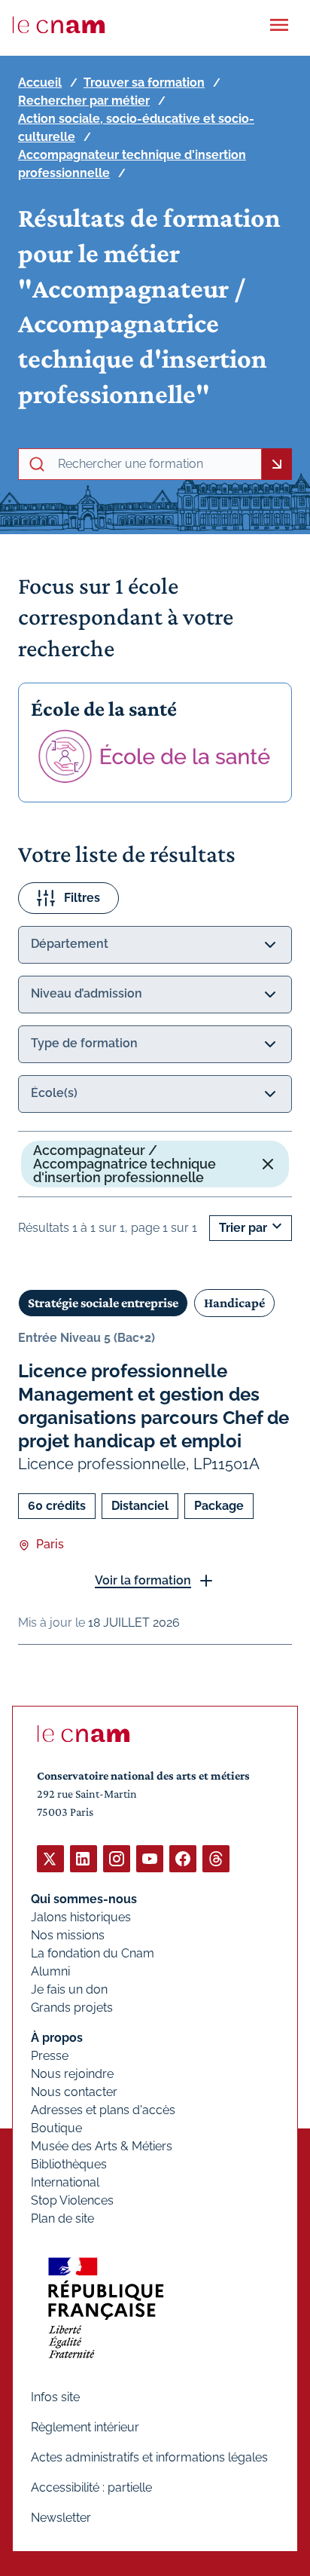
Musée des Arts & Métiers (102, 2146)
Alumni (50, 1971)
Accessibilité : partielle (91, 2487)
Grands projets (72, 2008)
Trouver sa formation (144, 83)
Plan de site (62, 2218)
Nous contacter (74, 2092)
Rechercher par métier (84, 101)
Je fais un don (69, 1989)
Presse (50, 2056)
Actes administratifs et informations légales (149, 2457)
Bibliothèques (69, 2164)
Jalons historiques (81, 1917)
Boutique (56, 2128)
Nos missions (68, 1935)
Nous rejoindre (72, 2074)
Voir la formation (143, 1580)
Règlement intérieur (85, 2427)
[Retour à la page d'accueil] (59, 25)
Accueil (40, 83)
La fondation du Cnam (93, 1953)
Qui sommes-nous (84, 1899)
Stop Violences (72, 2200)
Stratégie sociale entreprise (103, 1303)
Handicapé (234, 1303)
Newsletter (61, 2518)
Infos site (55, 2397)
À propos (57, 2038)
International (65, 2182)
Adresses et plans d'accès (103, 2110)
